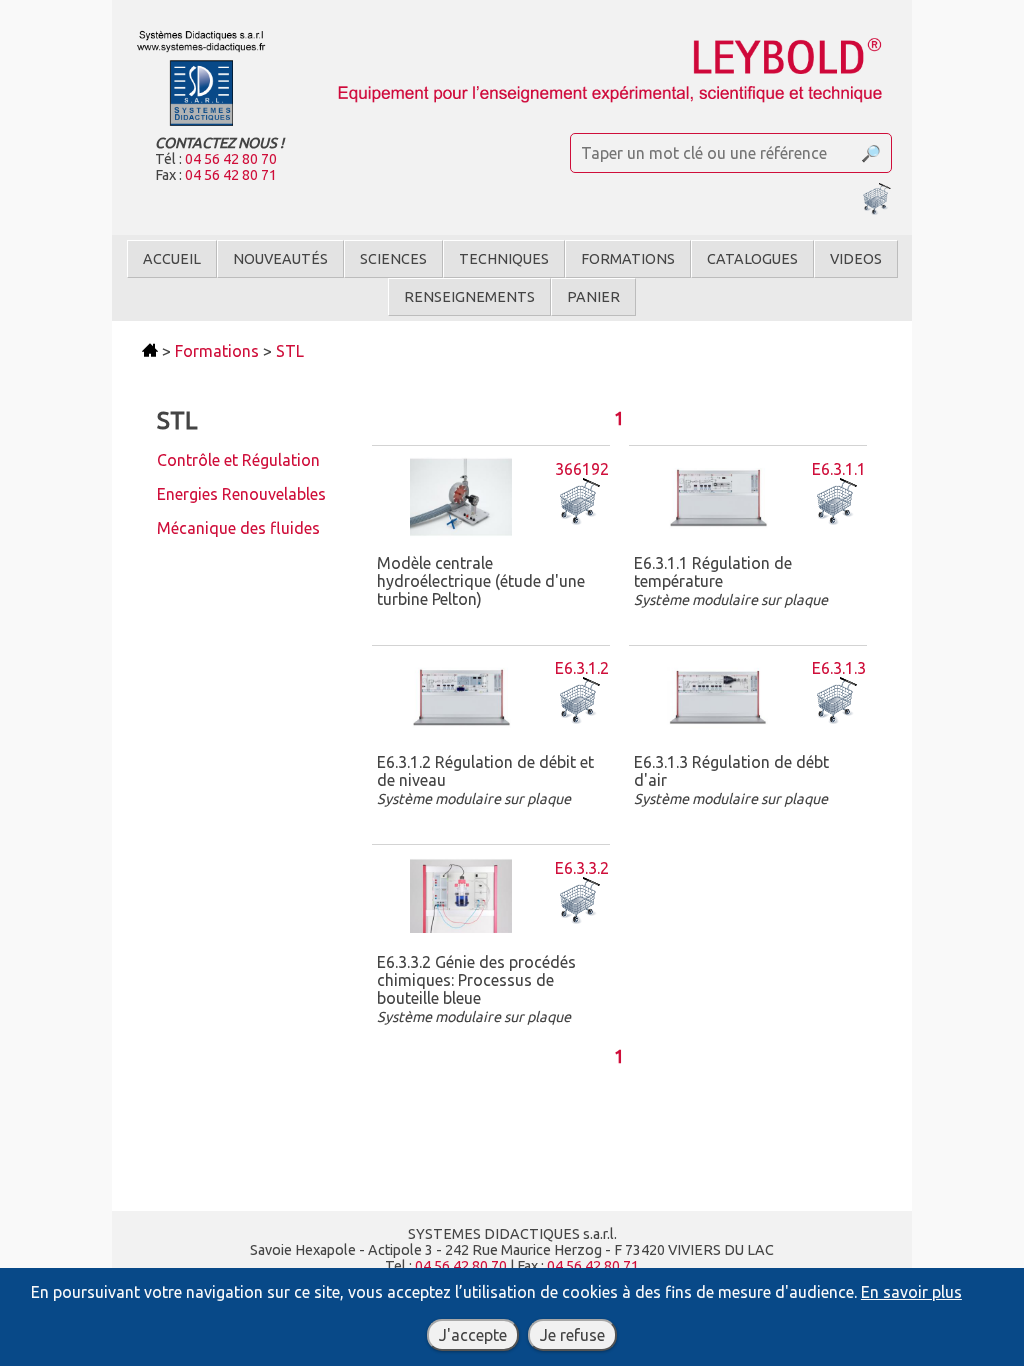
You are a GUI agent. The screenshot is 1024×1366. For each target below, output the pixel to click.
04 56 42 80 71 (231, 175)
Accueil (172, 259)
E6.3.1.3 (839, 668)
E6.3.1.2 (582, 668)
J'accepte (473, 1335)
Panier (593, 297)
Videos (856, 259)
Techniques (504, 259)
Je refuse (572, 1335)
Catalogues (752, 259)
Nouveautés (280, 259)
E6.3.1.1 (839, 469)
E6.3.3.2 (582, 868)
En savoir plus (911, 1292)
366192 (582, 469)
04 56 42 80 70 (231, 159)
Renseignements (469, 297)
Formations (628, 259)
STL (290, 351)
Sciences (393, 259)
